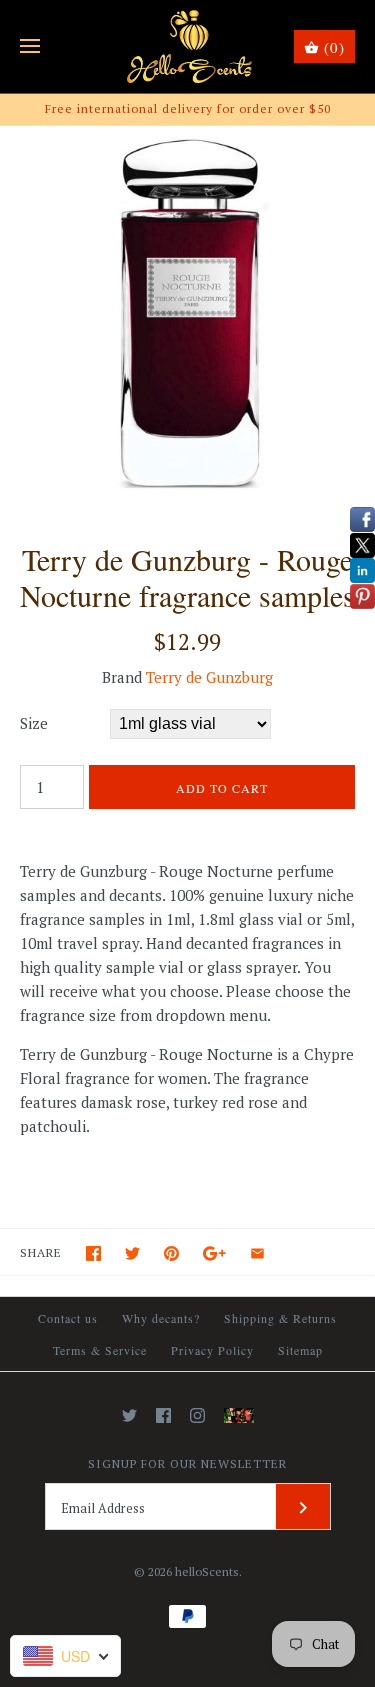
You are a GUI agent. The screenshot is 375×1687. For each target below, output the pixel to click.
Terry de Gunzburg (209, 677)
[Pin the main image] (171, 1253)
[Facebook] (163, 1415)
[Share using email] (257, 1253)
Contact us (68, 1318)
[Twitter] (129, 1415)
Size (34, 723)
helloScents (207, 1571)
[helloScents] (187, 46)
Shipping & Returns (280, 1318)
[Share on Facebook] (93, 1253)
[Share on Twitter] (132, 1253)
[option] (187, 313)
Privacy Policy (212, 1350)
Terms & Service (100, 1350)
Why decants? (161, 1318)
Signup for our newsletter (187, 1463)
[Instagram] (197, 1415)
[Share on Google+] (214, 1253)
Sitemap (300, 1350)
